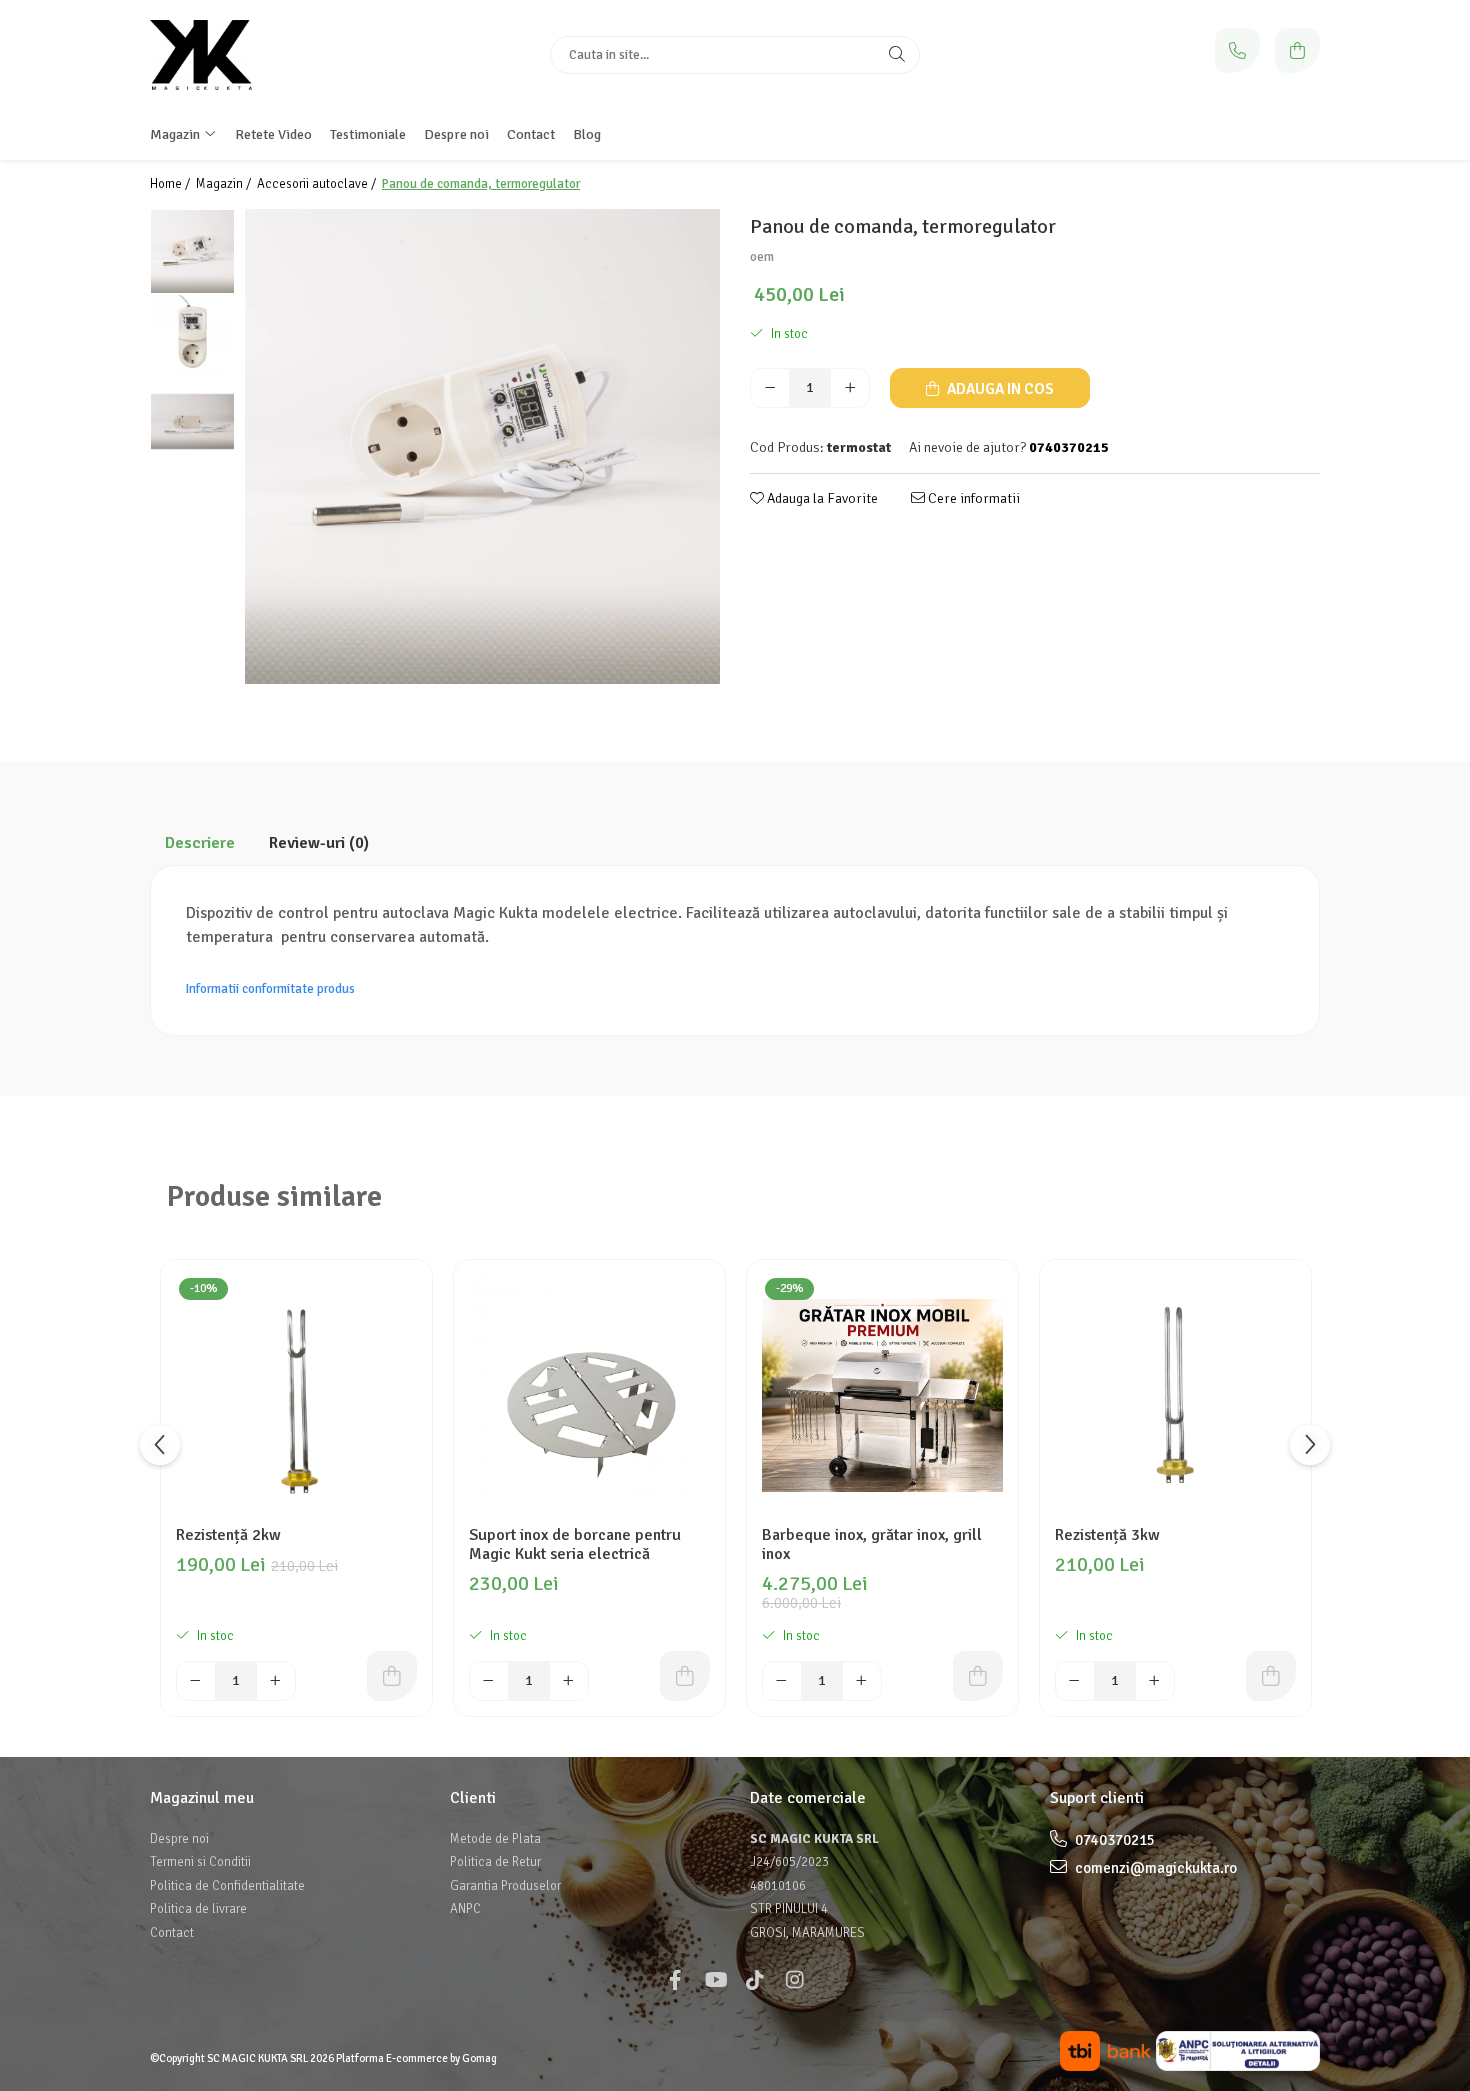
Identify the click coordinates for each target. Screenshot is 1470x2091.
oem (762, 257)
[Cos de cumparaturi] (1297, 50)
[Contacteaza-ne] (1237, 50)
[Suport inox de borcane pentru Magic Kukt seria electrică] (589, 1395)
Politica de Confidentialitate (227, 1886)
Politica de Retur (495, 1862)
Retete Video (273, 134)
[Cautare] (897, 55)
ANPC (465, 1909)
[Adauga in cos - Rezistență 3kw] (1271, 1676)
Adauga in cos (999, 389)
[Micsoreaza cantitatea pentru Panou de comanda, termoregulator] (770, 388)
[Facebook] (675, 1980)
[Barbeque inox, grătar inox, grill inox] (882, 1395)
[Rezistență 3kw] (1175, 1395)
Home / (171, 184)
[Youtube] (715, 1980)
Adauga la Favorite (821, 498)
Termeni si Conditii (200, 1862)
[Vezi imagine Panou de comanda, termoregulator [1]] (192, 336)
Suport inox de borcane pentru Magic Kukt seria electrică (575, 1545)
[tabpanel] (482, 446)
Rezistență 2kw (228, 1535)
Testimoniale (368, 134)
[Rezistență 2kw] (296, 1395)
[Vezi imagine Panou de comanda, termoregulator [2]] (192, 421)
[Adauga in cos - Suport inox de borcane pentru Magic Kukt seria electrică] (685, 1676)
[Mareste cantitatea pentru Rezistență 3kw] (1155, 1681)
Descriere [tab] (200, 843)
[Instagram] (795, 1980)
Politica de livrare (198, 1909)
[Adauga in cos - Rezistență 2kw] (392, 1676)
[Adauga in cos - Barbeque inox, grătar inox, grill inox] (978, 1676)
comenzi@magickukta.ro (1154, 1868)
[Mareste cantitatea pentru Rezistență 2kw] (276, 1681)
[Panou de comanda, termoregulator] (482, 446)
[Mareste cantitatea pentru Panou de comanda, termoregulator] (850, 388)
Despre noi (456, 134)
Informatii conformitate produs (270, 989)
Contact (531, 134)
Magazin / (225, 184)
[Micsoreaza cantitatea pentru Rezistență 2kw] (196, 1681)
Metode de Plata (495, 1839)
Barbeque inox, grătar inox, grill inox (872, 1545)
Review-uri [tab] (319, 843)
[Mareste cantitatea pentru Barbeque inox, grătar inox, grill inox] (862, 1681)
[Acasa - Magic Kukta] (275, 55)
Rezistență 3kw (1107, 1535)
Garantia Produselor (505, 1886)
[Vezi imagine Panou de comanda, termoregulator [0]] (192, 251)
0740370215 (1113, 1840)
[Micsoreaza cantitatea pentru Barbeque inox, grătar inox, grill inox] (782, 1681)
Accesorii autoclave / (318, 184)
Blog (587, 134)
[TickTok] (755, 1980)
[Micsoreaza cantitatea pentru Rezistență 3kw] (1075, 1681)
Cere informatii (972, 498)
